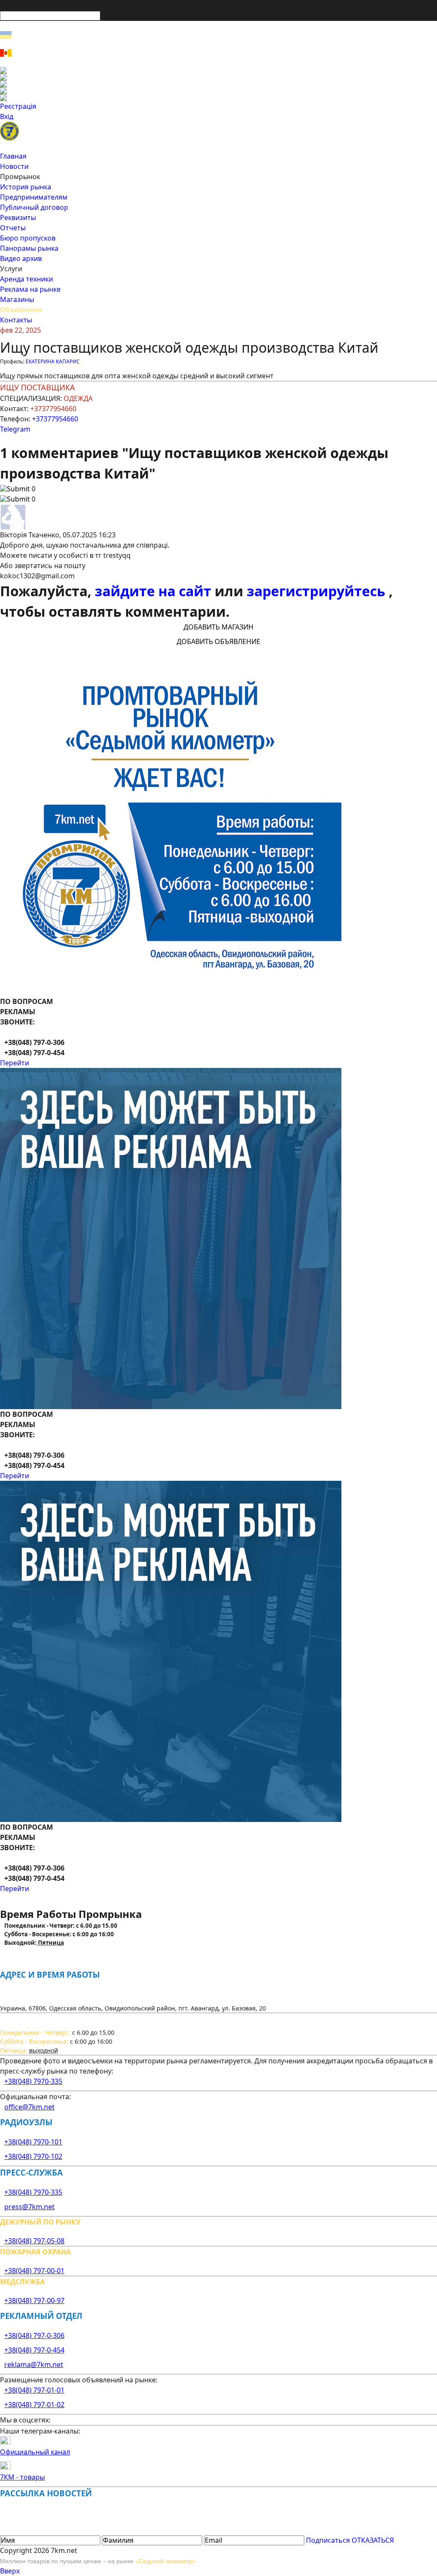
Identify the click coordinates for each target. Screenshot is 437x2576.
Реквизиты (18, 218)
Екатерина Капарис (53, 361)
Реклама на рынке (30, 289)
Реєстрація (18, 106)
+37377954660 (55, 419)
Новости (14, 166)
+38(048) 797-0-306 (34, 2335)
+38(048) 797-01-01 (34, 2390)
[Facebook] (218, 70)
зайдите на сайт (155, 591)
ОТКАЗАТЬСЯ (373, 2540)
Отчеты (13, 228)
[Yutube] (218, 91)
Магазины (17, 299)
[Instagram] (218, 77)
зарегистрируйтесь (318, 591)
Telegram (15, 429)
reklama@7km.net (34, 2364)
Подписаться (328, 2540)
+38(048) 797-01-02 (34, 2405)
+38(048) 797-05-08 (34, 2241)
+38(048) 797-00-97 (34, 2300)
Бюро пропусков (28, 238)
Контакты (16, 320)
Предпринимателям (34, 197)
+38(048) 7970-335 (33, 2081)
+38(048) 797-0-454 (34, 2350)
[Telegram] (218, 98)
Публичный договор (34, 207)
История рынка (26, 187)
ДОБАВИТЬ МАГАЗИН (218, 627)
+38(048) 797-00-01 (34, 2271)
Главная (13, 156)
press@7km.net (29, 2207)
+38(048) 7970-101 (33, 2142)
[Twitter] (218, 84)
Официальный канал (35, 2452)
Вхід (7, 116)
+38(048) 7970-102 (33, 2156)
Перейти (15, 1063)
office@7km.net (29, 2107)
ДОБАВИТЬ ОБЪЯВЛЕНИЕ (218, 641)
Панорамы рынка (29, 248)
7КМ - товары (22, 2477)
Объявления (21, 310)
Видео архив (21, 258)
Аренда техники (26, 279)
